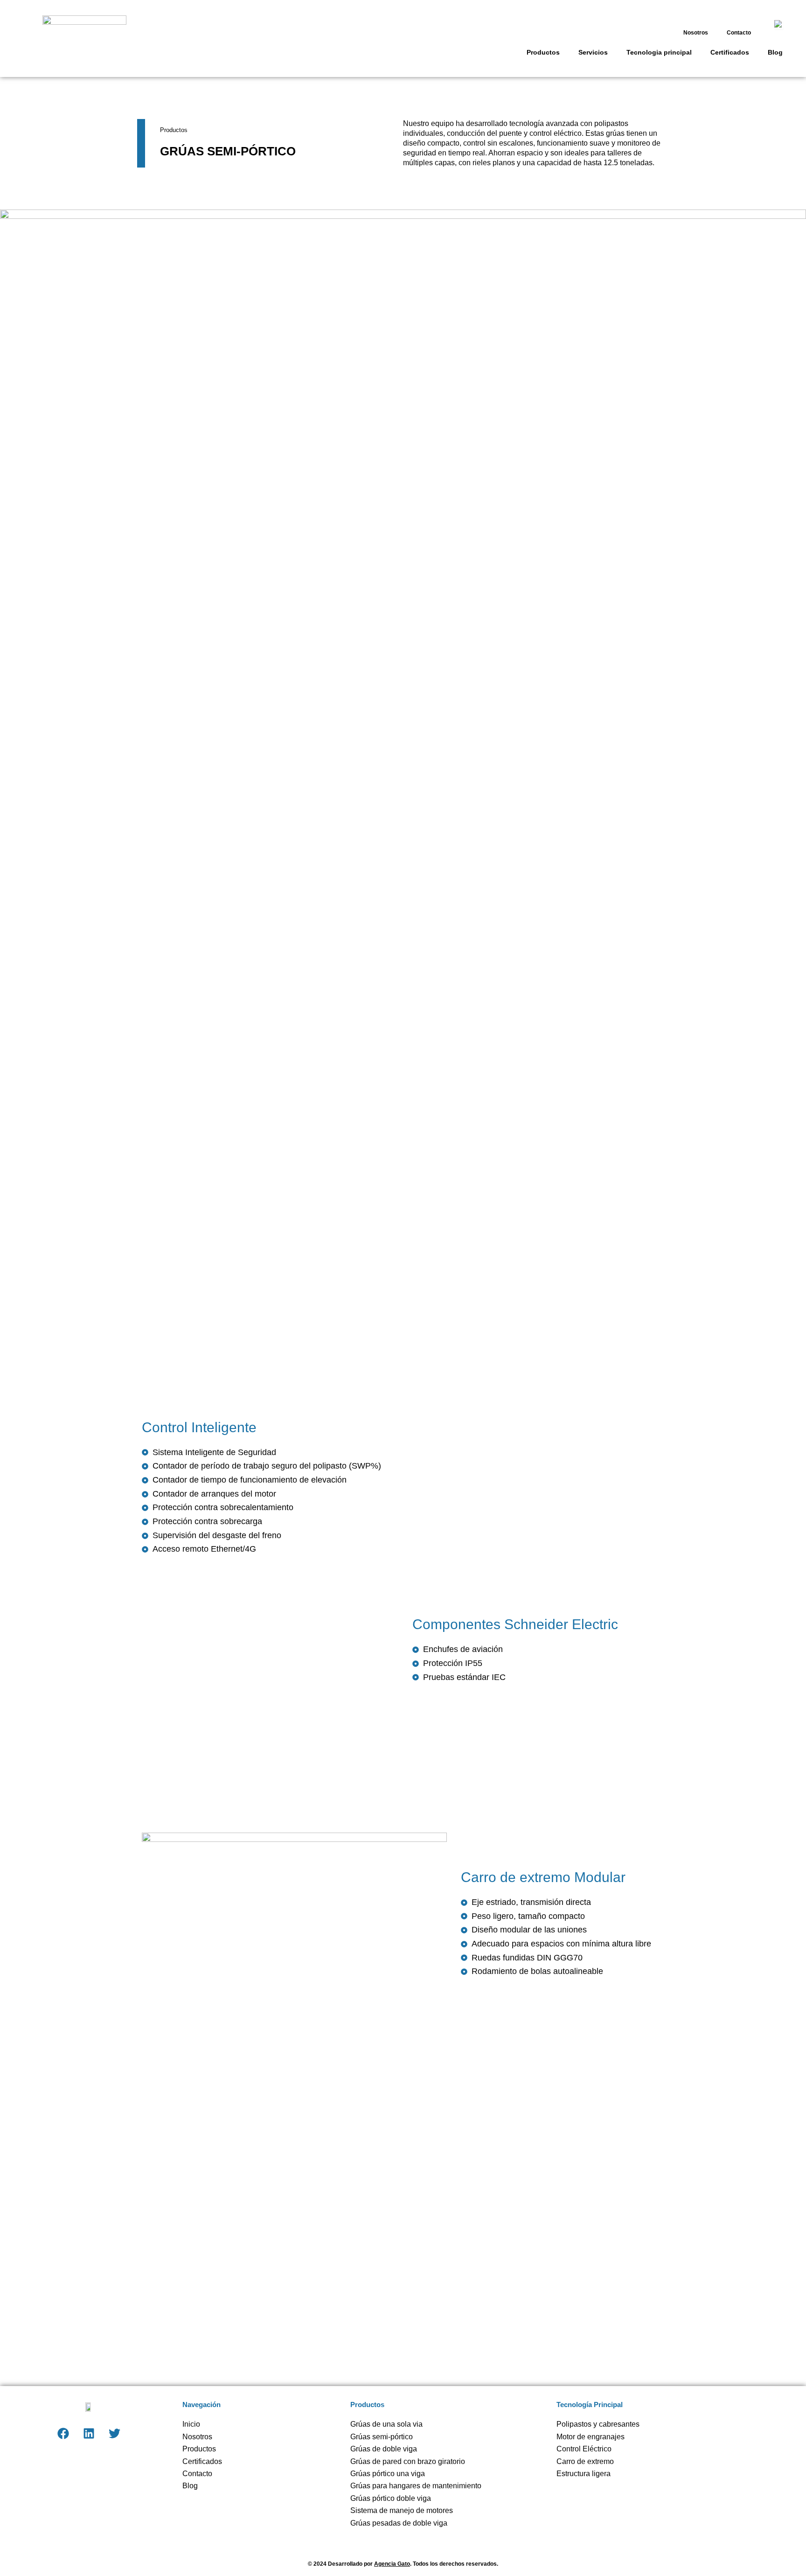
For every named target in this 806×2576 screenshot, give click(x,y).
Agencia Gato (392, 2564)
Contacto (739, 33)
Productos (543, 52)
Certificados (730, 52)
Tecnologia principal (659, 52)
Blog (775, 52)
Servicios (593, 52)
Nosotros (696, 33)
